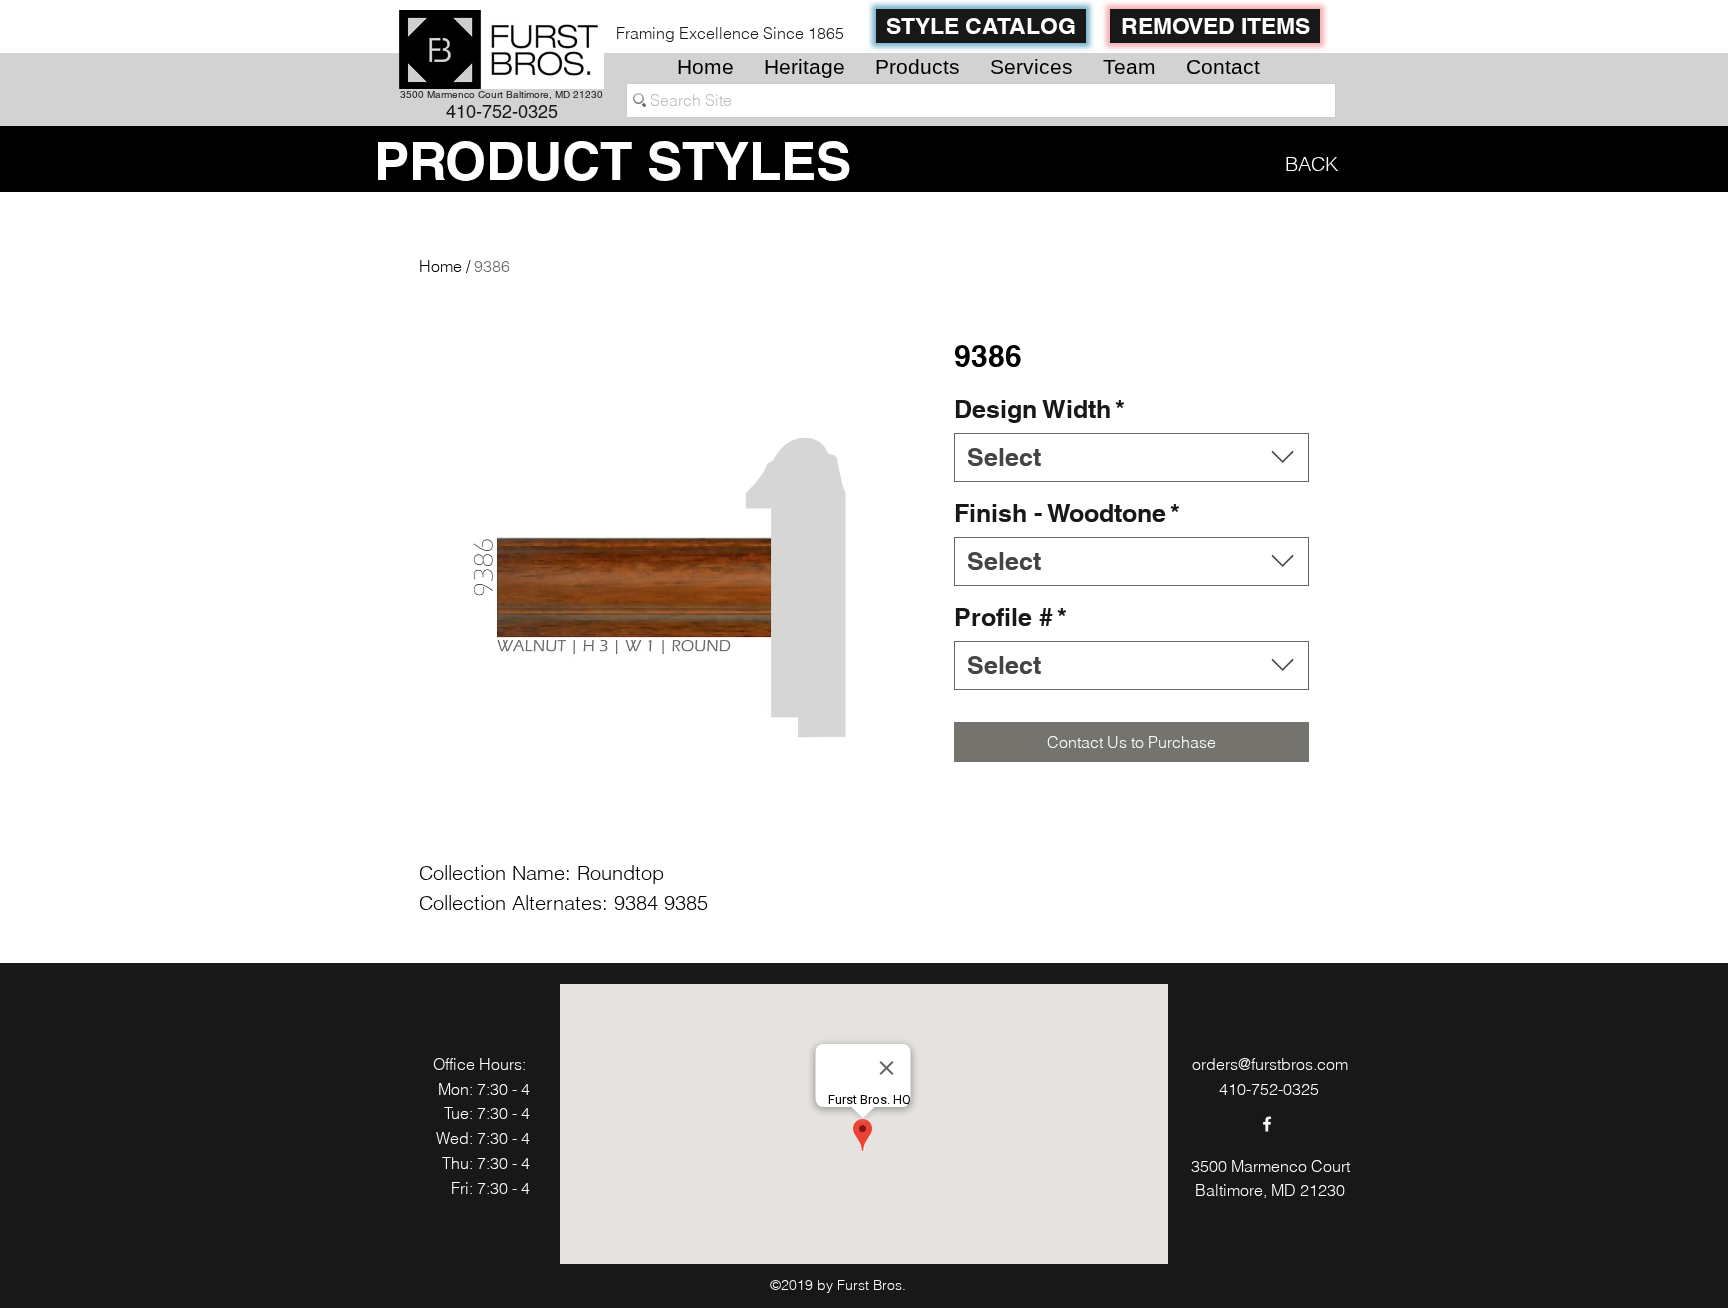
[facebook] (1267, 1124)
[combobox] (1131, 457)
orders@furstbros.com (1270, 1064)
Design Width (1039, 409)
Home (440, 266)
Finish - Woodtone (1067, 513)
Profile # (1010, 617)
